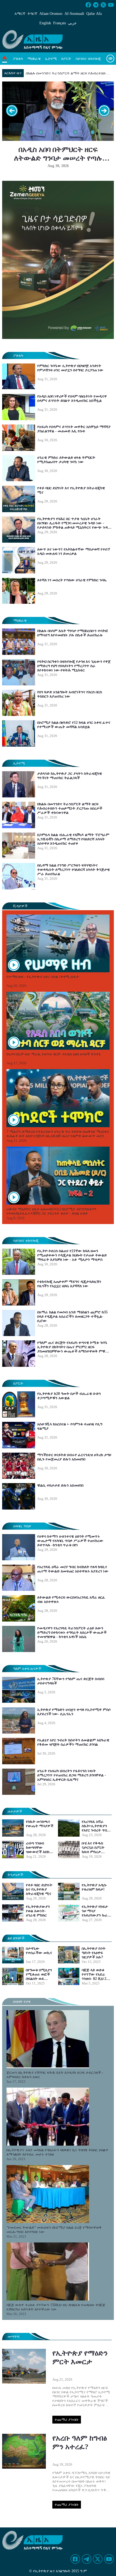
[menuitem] (18, 59)
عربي (72, 23)
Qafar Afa (94, 14)
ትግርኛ (32, 14)
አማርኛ (20, 14)
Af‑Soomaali (74, 14)
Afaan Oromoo (51, 14)
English (45, 23)
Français (59, 23)
